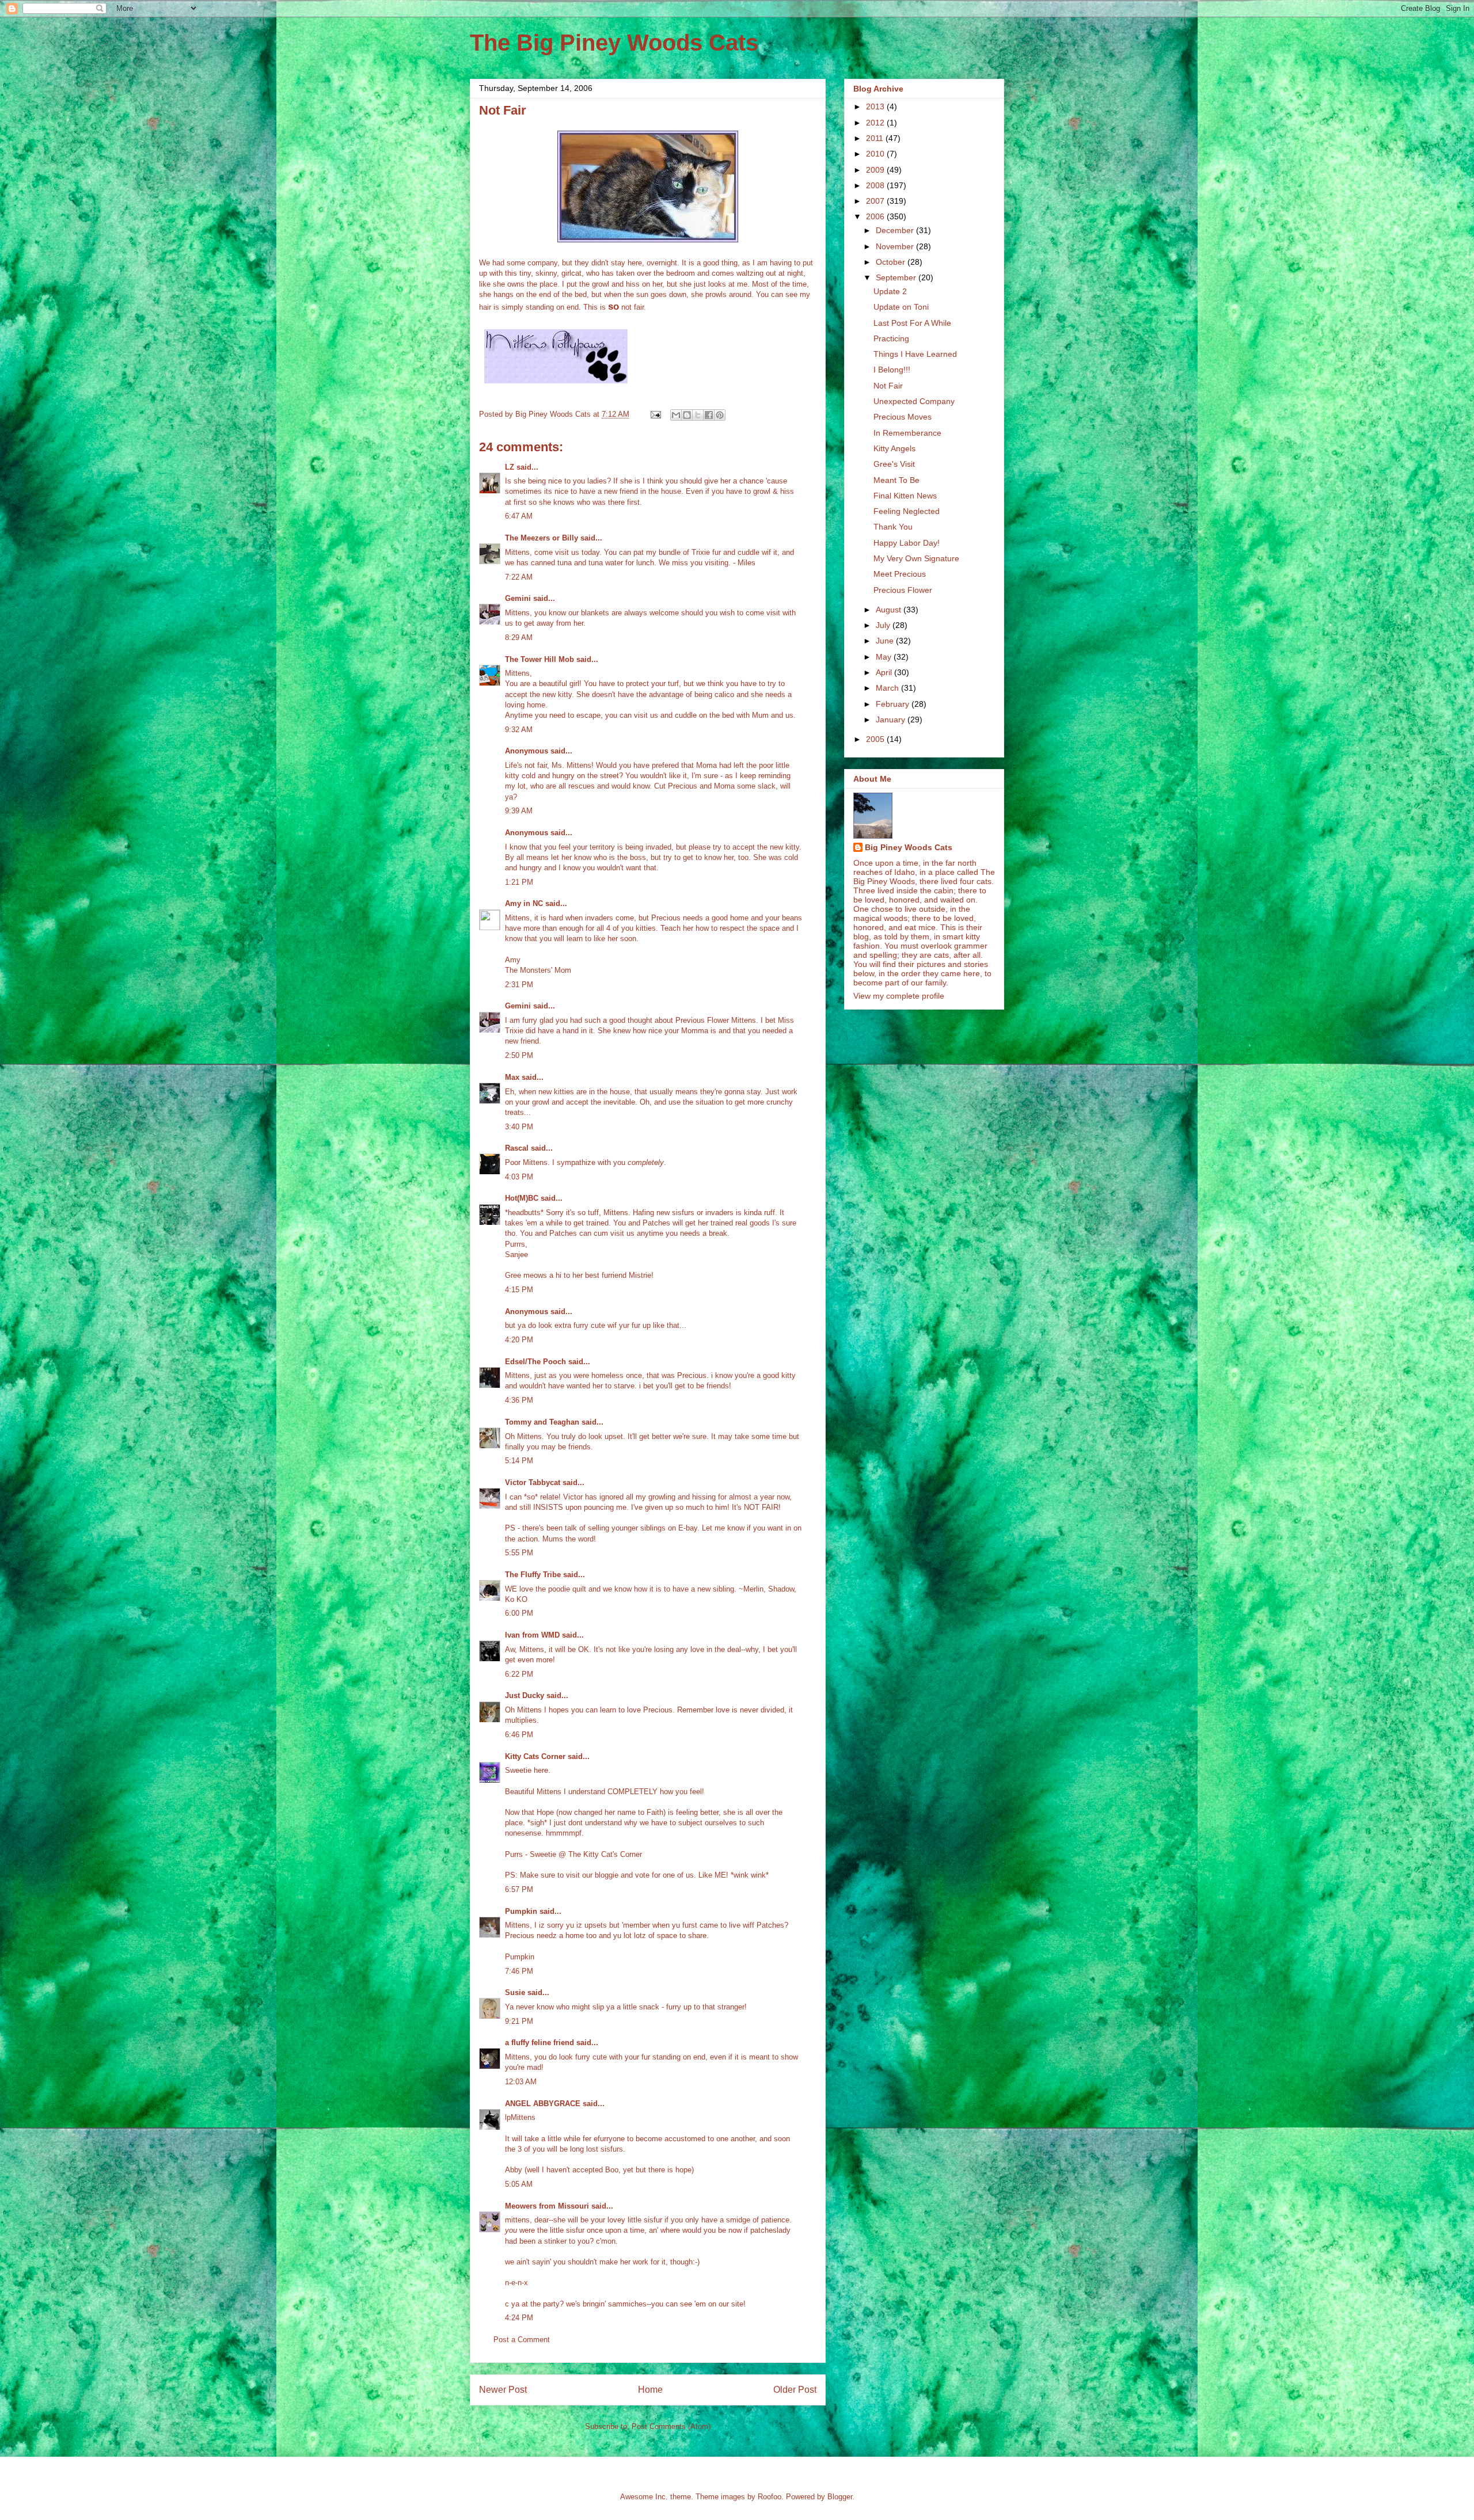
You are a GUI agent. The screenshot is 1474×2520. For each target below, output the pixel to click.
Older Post (795, 2390)
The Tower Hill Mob (540, 659)
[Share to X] (698, 415)
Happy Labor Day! (907, 543)
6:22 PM (519, 1674)
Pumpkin (521, 1911)
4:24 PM (519, 2318)
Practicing (891, 338)
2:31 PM (519, 985)
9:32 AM (519, 730)
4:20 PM (519, 1340)
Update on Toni (901, 307)
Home (650, 2390)
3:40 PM (519, 1127)
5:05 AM (519, 2184)
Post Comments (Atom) (671, 2426)
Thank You (893, 527)
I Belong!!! (892, 370)
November (896, 246)
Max (512, 1077)
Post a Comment (522, 2340)
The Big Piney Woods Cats (614, 43)
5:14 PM (519, 1461)
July (884, 625)
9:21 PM (519, 2021)
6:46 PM (519, 1735)
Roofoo (770, 2497)
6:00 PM (519, 1613)
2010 (876, 154)
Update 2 (890, 291)
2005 (876, 739)
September (897, 277)
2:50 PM (519, 1055)
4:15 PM (519, 1290)
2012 (876, 123)
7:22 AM (519, 577)
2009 (876, 170)
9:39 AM (519, 811)
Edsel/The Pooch (535, 1362)
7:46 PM (519, 1971)
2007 (876, 201)
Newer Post (503, 2390)
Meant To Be (896, 480)
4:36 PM (519, 1400)
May (885, 657)
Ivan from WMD (532, 1635)
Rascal (517, 1148)
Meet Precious (900, 574)
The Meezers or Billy (542, 538)
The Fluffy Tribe (533, 1575)
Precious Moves (903, 417)
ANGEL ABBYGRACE (543, 2104)
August (890, 610)
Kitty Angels (894, 448)
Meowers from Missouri (547, 2206)
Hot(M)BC (522, 1198)
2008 (876, 185)
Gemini (518, 598)
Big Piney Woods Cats (909, 847)
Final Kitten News (905, 496)
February (894, 704)
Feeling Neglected (907, 511)
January (892, 720)
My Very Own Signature (916, 558)
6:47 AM (519, 516)
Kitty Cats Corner (535, 1756)
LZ (510, 467)
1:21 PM (519, 882)
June (886, 641)
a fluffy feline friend (540, 2043)
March (888, 688)
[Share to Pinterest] (720, 415)
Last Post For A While (912, 323)
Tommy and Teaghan (542, 1422)
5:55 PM (519, 1553)
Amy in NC (524, 903)
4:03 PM (519, 1177)
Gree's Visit (894, 464)
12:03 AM (521, 2082)
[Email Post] (655, 414)
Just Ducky (525, 1695)
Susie (515, 1992)
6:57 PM (519, 1889)
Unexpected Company (914, 401)
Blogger (840, 2497)
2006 (876, 216)
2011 (876, 138)
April (885, 672)
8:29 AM (519, 637)
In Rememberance (907, 433)
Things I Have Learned (915, 354)
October (892, 262)
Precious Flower (903, 590)
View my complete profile (899, 996)
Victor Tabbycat (533, 1482)
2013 (876, 106)
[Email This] (676, 415)
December (896, 230)
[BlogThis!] (687, 415)
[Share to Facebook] (709, 415)
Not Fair (888, 386)
